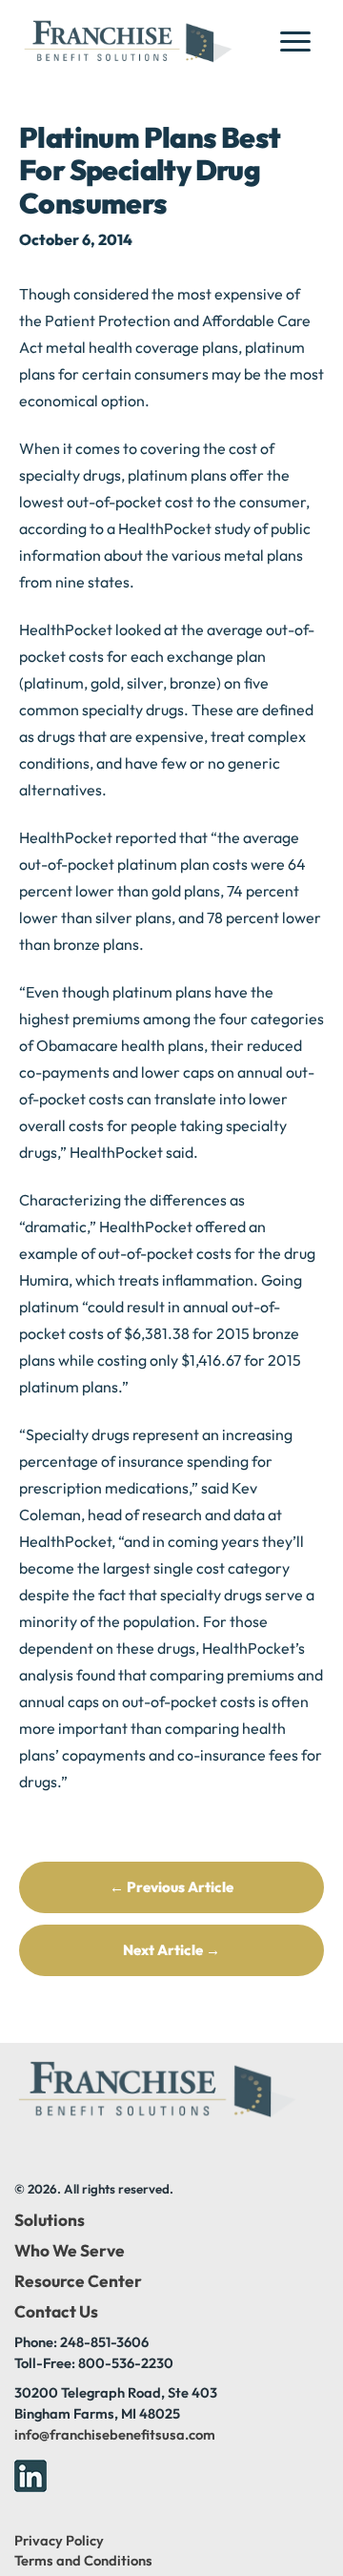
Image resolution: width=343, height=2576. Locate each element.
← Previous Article (171, 1887)
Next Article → (171, 1950)
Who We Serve (70, 2251)
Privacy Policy (59, 2540)
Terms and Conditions (83, 2560)
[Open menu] (301, 41)
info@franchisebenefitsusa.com (115, 2434)
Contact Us (56, 2312)
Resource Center (78, 2281)
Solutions (50, 2220)
